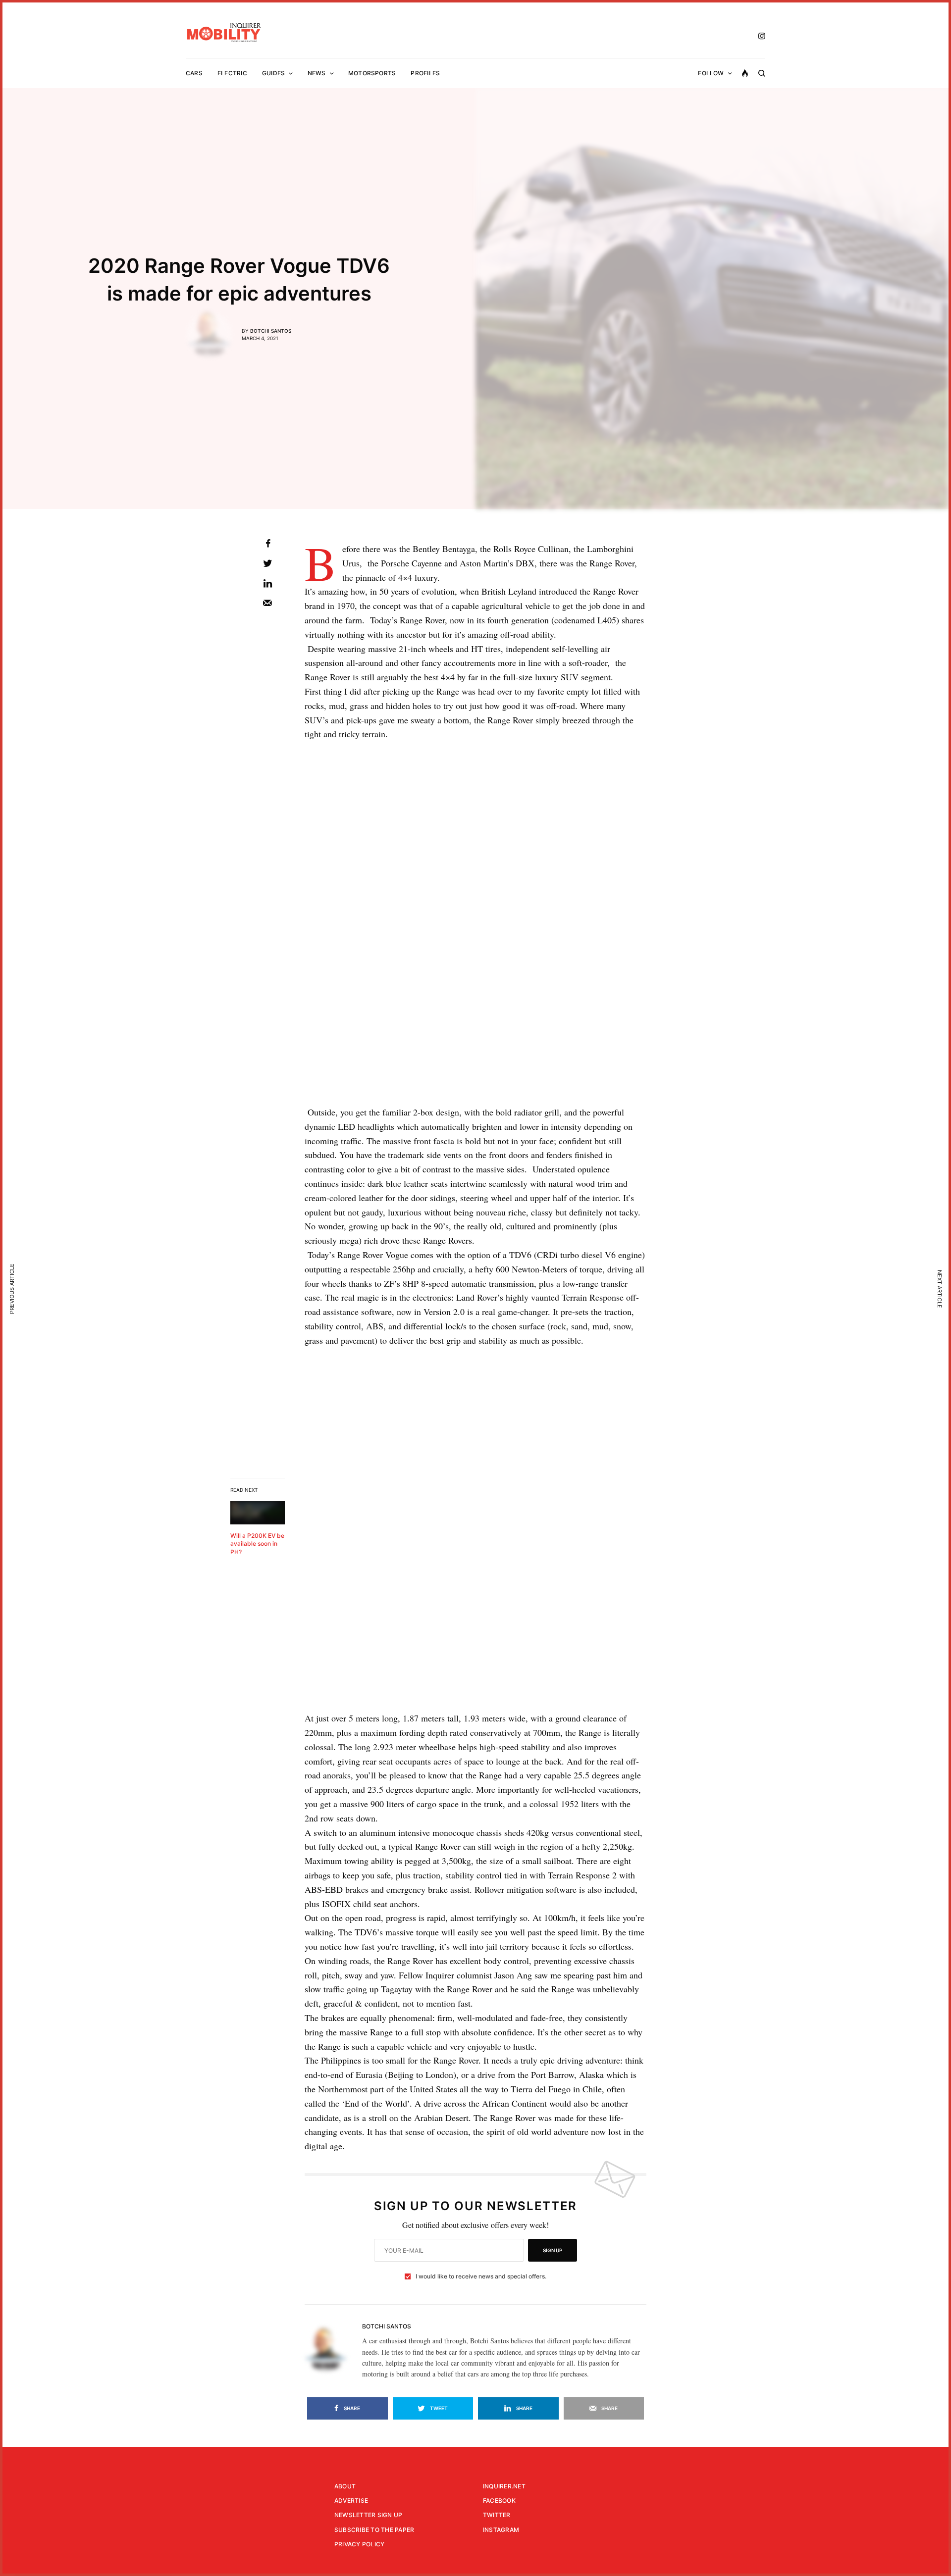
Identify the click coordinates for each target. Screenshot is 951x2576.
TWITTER (497, 2515)
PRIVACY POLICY (359, 2544)
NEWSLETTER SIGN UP (368, 2515)
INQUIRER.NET (504, 2486)
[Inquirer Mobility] (224, 32)
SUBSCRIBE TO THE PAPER (374, 2530)
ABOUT (345, 2486)
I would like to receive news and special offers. (481, 2276)
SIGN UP (553, 2250)
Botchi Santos (271, 331)
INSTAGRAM (501, 2530)
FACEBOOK (499, 2500)
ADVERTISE (351, 2500)
